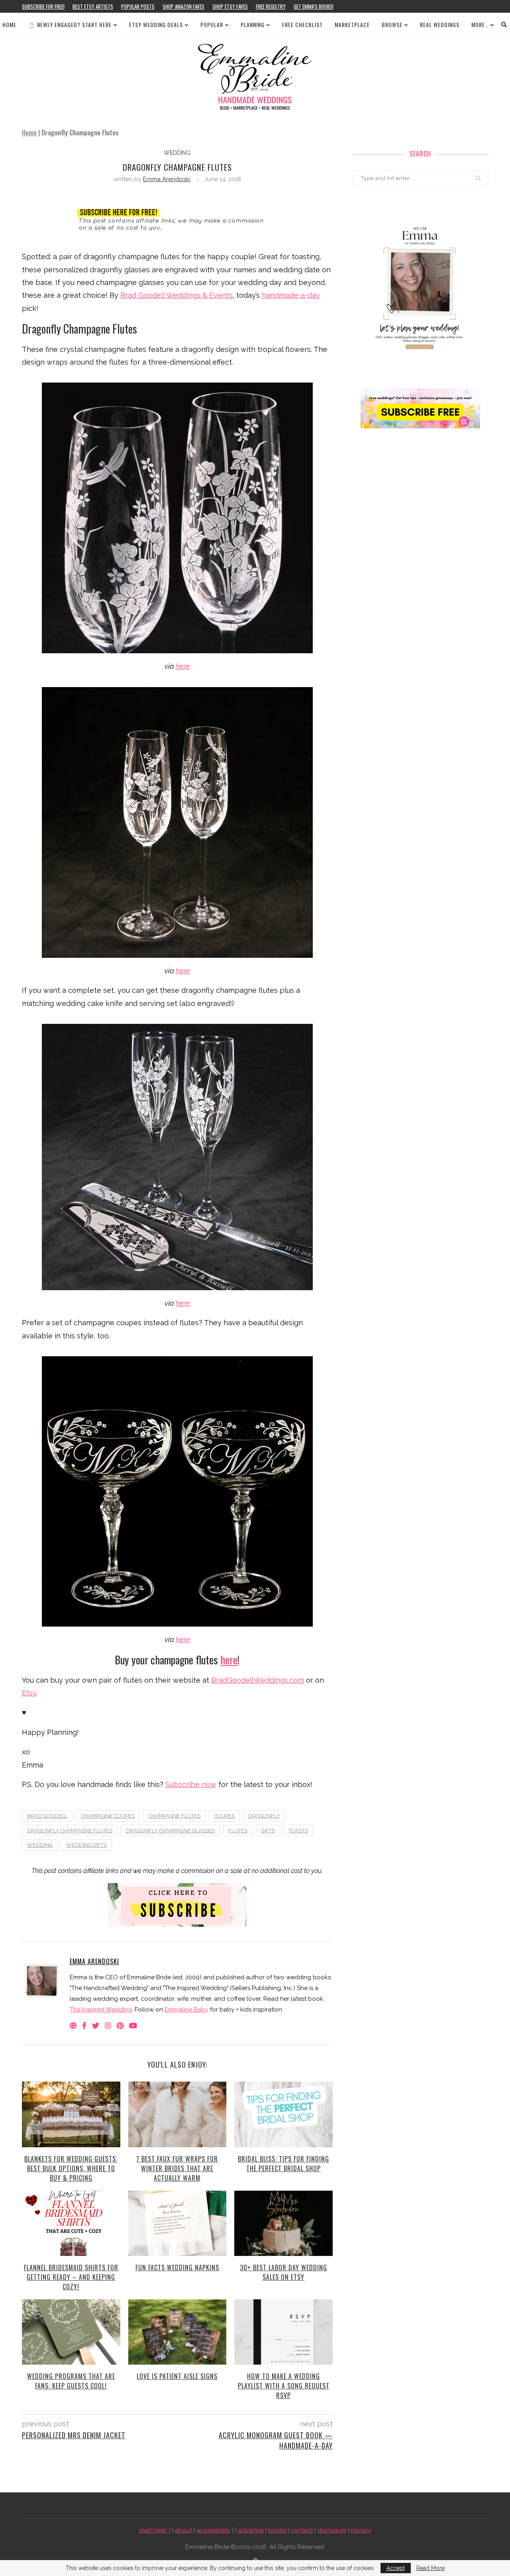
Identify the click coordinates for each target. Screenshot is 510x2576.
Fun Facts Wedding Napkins (177, 2267)
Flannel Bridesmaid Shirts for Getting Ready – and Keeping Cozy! (71, 2277)
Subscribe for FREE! (43, 6)
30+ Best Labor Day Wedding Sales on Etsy (283, 2272)
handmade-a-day (291, 295)
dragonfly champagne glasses (170, 1831)
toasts (298, 1831)
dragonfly (264, 1816)
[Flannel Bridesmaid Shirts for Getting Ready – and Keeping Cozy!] (71, 2223)
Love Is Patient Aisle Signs (177, 2376)
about (183, 2530)
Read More (431, 2568)
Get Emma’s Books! (314, 6)
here (183, 666)
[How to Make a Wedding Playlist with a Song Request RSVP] (283, 2332)
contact (302, 2530)
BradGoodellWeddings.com (258, 1680)
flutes (238, 1831)
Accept (396, 2568)
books (277, 2530)
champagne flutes (174, 1816)
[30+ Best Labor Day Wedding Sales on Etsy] (283, 2223)
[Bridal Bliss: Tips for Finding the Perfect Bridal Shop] (283, 2114)
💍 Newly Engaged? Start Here (70, 24)
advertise (251, 2530)
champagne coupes (108, 1816)
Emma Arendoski (167, 179)
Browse (392, 24)
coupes (224, 1816)
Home (9, 24)
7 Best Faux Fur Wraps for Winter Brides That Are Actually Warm (177, 2168)
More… (480, 24)
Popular (212, 24)
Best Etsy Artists (93, 6)
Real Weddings (440, 24)
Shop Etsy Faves (230, 6)
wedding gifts (86, 1845)
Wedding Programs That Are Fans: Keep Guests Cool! (71, 2381)
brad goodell (47, 1816)
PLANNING (253, 24)
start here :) (155, 2530)
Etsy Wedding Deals (156, 24)
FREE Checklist (302, 24)
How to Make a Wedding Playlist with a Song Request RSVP (284, 2386)
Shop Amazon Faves (183, 6)
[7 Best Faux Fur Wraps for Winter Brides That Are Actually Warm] (178, 2114)
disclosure (332, 2530)
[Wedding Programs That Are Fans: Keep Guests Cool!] (71, 2332)
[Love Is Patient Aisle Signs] (178, 2332)
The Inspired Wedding (101, 2010)
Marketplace (352, 24)
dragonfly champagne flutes (70, 1831)
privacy (361, 2530)
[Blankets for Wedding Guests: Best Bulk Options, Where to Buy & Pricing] (71, 2114)
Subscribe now (191, 1784)
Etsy (29, 1693)
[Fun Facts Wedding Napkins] (178, 2223)
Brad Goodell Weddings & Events (177, 295)
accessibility (214, 2530)
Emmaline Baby (186, 2010)
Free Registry (271, 6)
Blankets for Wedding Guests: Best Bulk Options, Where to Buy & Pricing (71, 2168)
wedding (177, 153)
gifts (268, 1831)
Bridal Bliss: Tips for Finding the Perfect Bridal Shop (283, 2164)
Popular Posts (138, 6)
